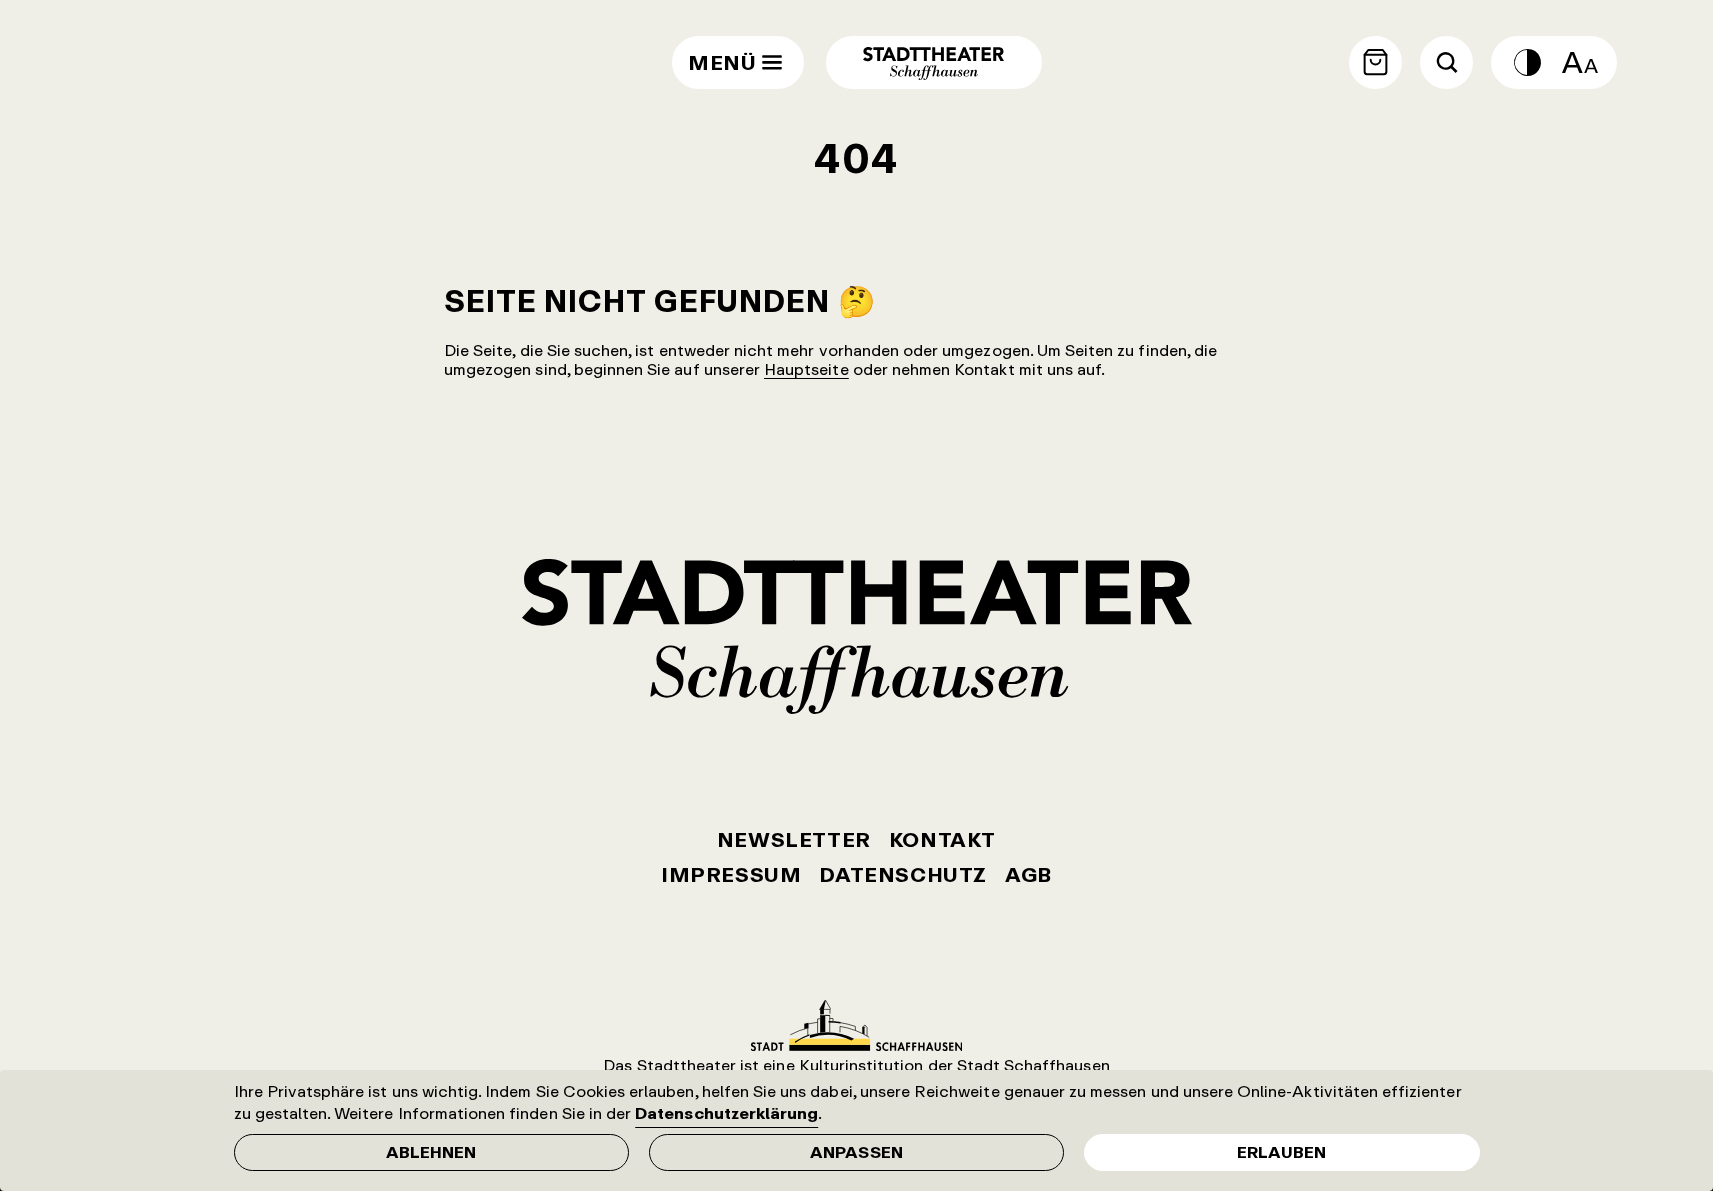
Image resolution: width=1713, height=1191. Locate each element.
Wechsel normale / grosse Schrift (1580, 62)
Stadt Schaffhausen (856, 1025)
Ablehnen (431, 1152)
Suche (1446, 62)
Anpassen (856, 1152)
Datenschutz (903, 874)
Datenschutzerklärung (726, 1113)
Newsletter (794, 839)
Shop (1375, 62)
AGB (1028, 874)
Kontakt (942, 839)
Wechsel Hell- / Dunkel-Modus (1527, 62)
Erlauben (1281, 1152)
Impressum (731, 874)
